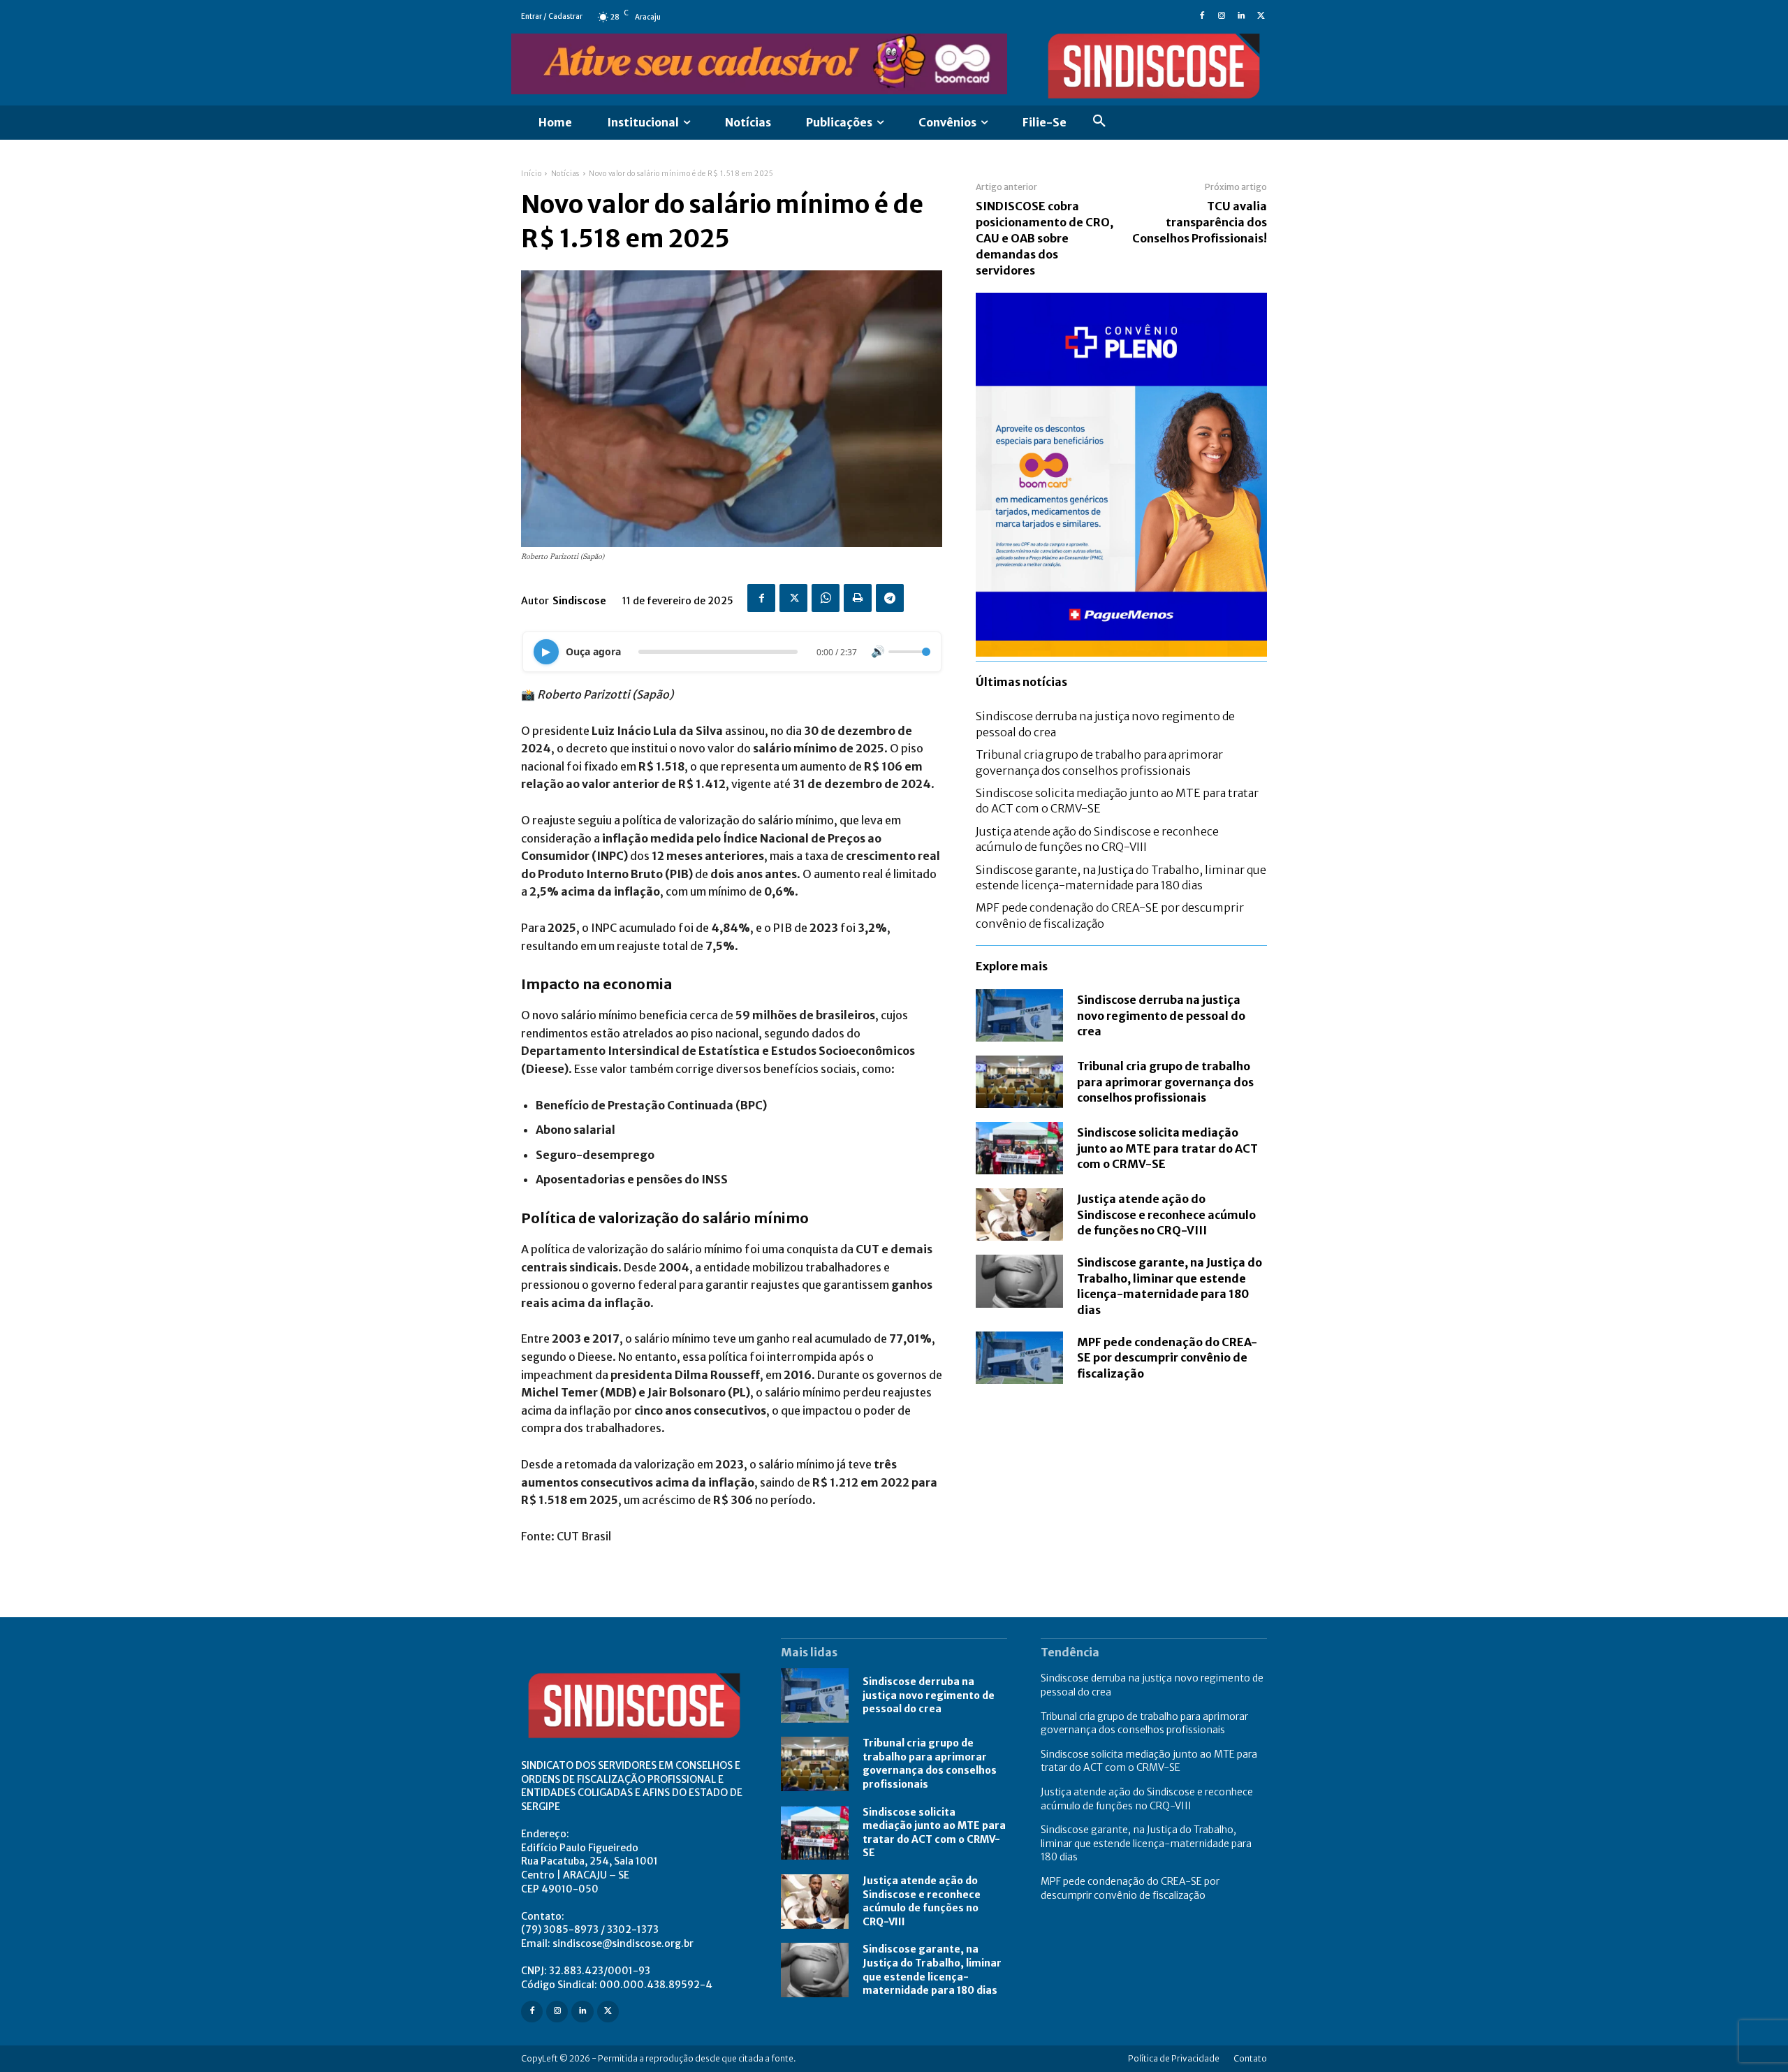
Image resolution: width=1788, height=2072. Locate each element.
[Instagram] (1222, 17)
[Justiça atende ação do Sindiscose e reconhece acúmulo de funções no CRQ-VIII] (1019, 1214)
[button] (1099, 123)
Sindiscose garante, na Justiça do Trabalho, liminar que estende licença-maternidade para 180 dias (1170, 1286)
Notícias (565, 174)
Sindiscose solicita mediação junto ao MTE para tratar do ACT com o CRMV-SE (1167, 1148)
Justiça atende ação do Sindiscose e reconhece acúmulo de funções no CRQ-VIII (1166, 1214)
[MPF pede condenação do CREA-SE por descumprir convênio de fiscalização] (1019, 1358)
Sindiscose (579, 601)
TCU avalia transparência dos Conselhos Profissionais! (1200, 222)
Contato (1250, 2058)
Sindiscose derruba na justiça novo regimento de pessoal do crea (1161, 1015)
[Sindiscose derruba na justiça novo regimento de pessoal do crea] (1019, 1015)
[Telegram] (890, 598)
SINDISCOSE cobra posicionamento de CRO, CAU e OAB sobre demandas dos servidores (1045, 238)
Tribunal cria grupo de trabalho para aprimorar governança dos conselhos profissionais (1165, 1082)
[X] (1261, 17)
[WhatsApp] (826, 598)
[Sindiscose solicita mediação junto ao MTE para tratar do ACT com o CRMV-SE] (1019, 1148)
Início (531, 174)
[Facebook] (1202, 17)
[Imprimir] (858, 598)
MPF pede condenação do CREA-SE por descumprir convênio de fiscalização (1167, 1358)
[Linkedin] (1241, 17)
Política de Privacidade (1174, 2058)
